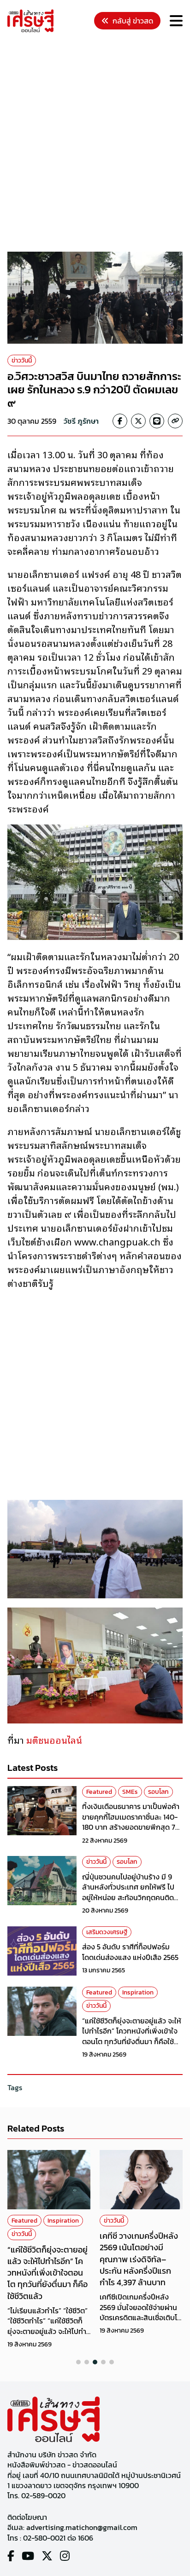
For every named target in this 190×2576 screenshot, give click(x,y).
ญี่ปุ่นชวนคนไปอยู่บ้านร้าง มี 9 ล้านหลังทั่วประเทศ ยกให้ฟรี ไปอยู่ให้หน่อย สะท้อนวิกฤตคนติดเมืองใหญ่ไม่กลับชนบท (128, 1892)
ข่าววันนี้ (22, 360)
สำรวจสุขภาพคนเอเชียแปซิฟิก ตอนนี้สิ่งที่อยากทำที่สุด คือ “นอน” (140, 2247)
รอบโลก (158, 1792)
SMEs (130, 1792)
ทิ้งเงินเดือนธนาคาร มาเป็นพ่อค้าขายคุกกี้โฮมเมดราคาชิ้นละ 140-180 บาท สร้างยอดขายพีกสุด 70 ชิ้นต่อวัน (131, 1822)
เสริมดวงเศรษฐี (107, 1932)
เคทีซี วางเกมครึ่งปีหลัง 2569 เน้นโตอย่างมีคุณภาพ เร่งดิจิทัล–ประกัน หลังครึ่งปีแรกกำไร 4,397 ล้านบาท (47, 2259)
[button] (78, 2362)
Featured (99, 1792)
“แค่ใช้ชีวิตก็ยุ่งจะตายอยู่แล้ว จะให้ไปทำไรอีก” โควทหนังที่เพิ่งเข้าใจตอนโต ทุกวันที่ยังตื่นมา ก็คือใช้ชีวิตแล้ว (132, 2036)
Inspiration (138, 1992)
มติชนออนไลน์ (53, 1740)
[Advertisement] (95, 144)
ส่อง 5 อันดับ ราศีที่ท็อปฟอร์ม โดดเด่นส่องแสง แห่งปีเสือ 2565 (130, 1952)
